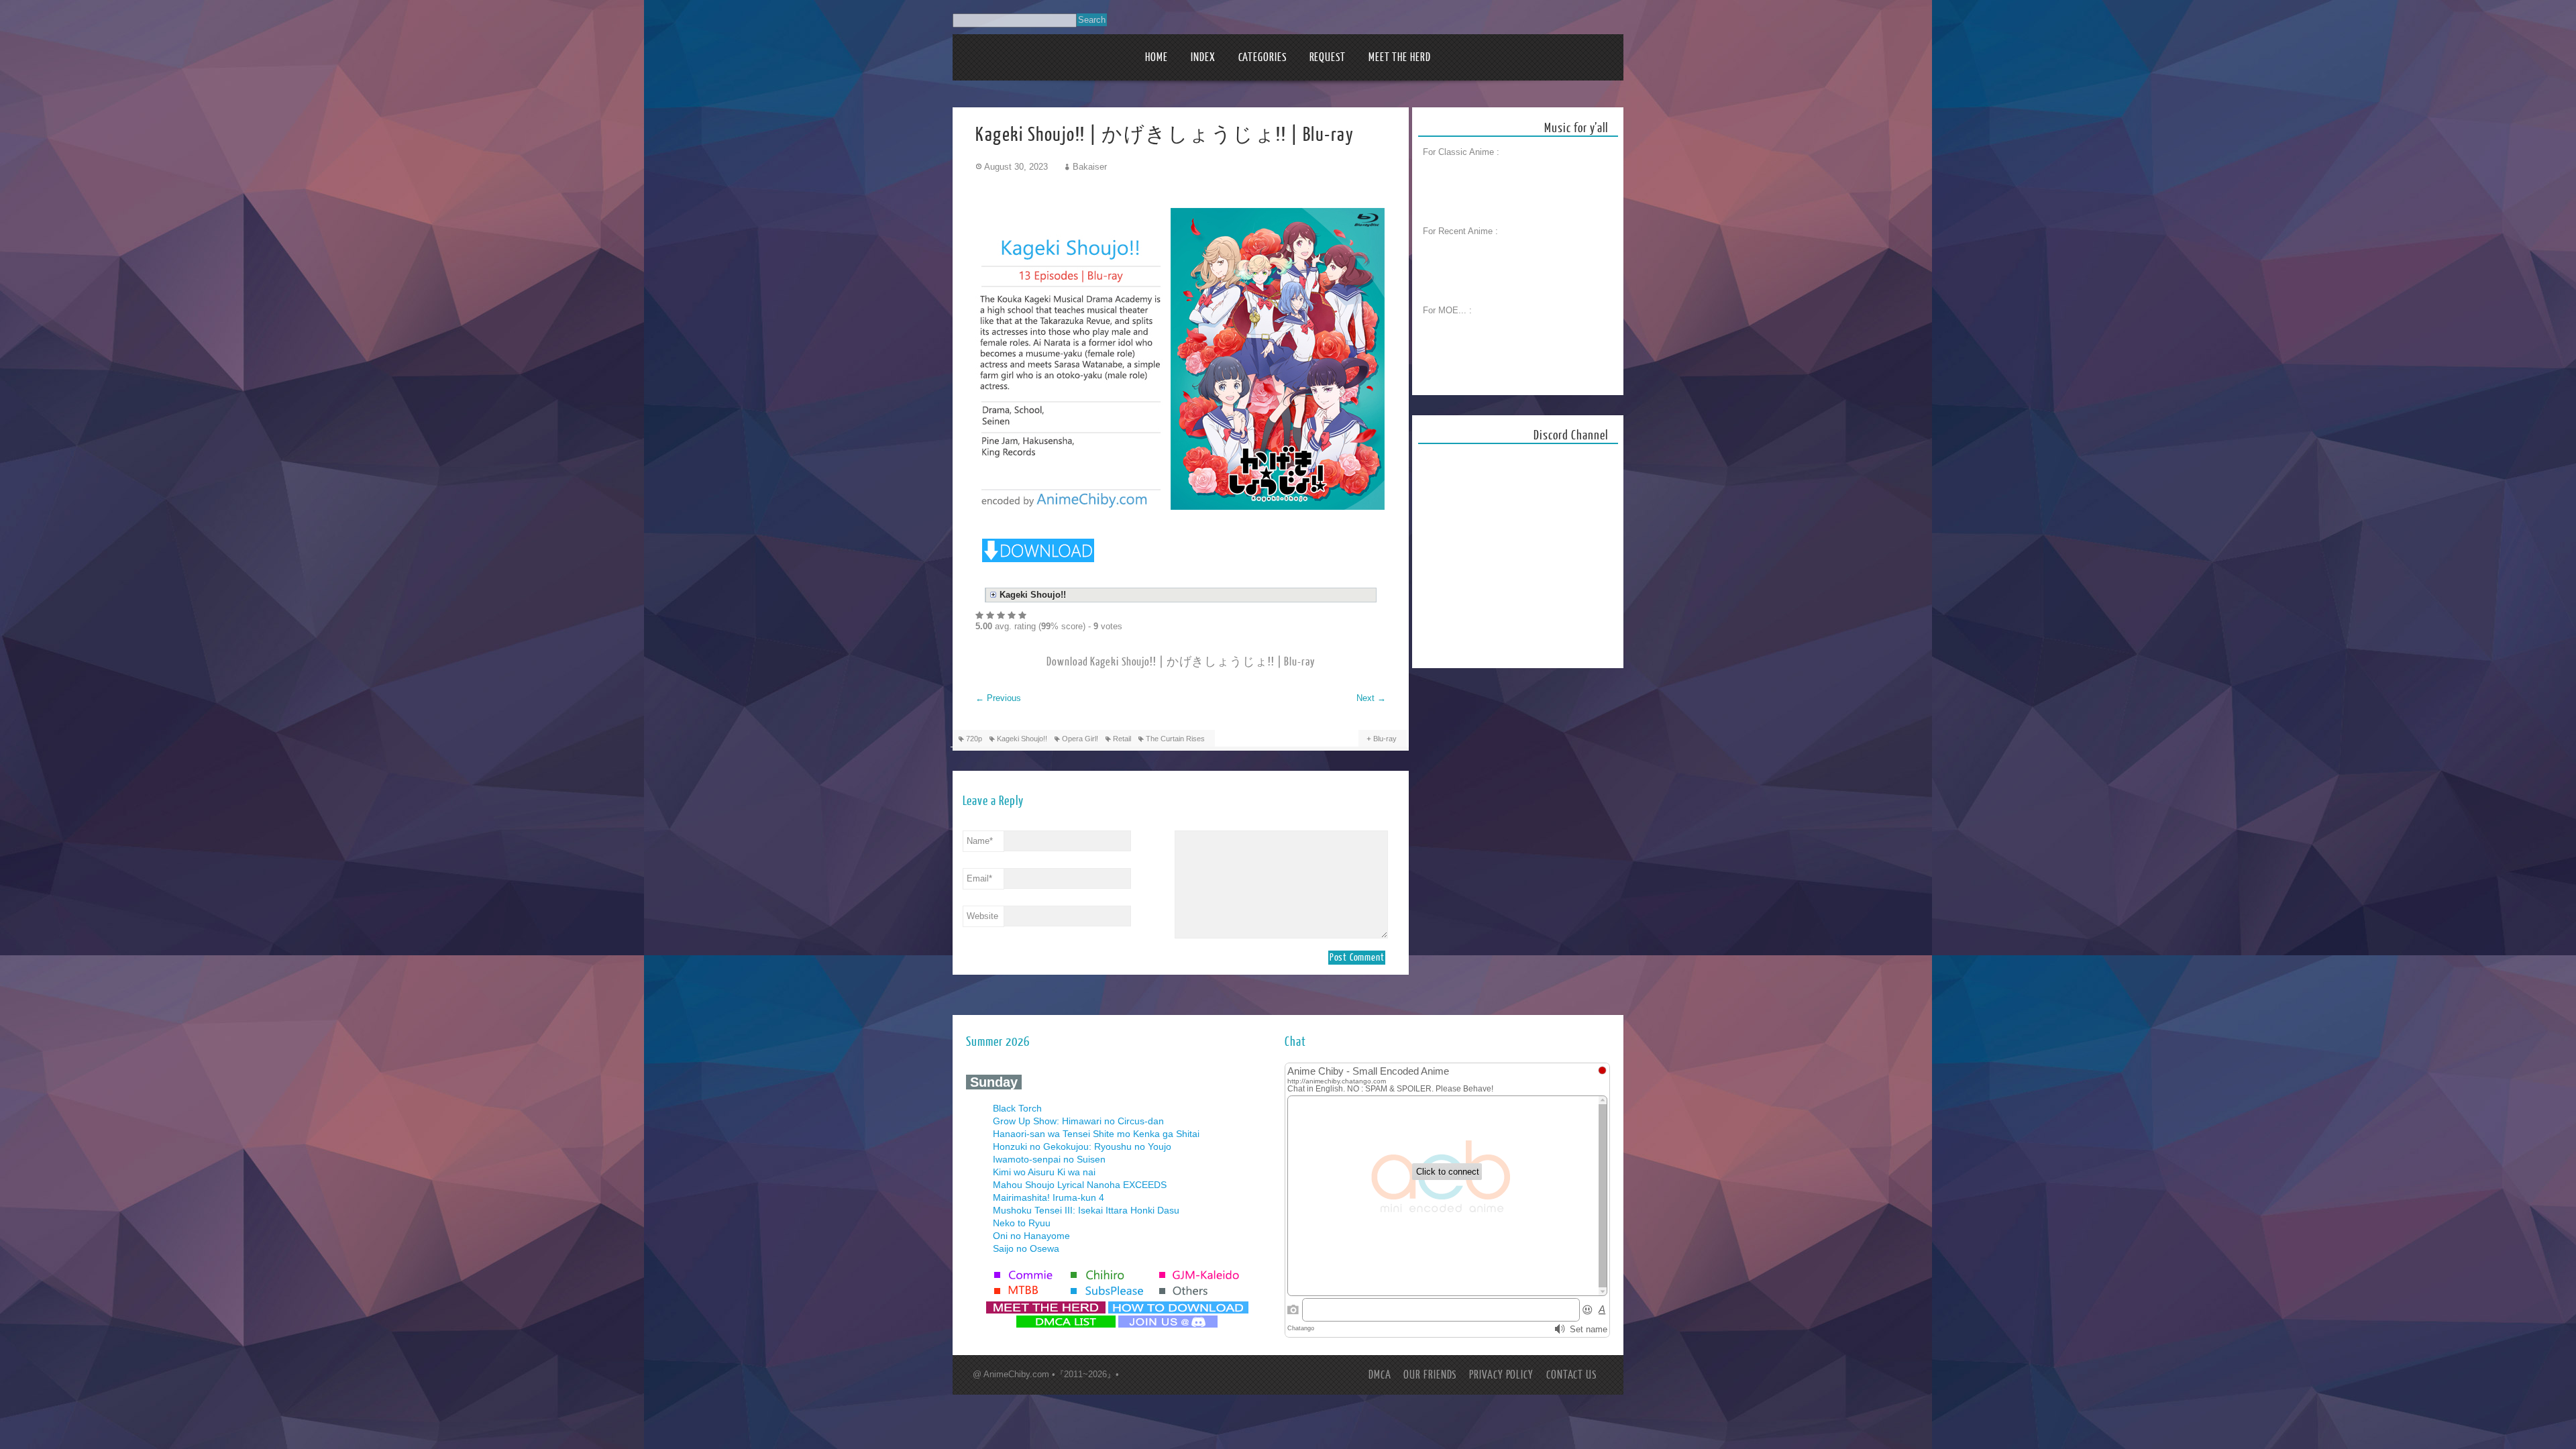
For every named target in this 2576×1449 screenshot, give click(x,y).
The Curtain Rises (1175, 739)
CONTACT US (1571, 1375)
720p (974, 739)
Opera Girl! (1080, 739)
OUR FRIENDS (1430, 1375)
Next (1371, 698)
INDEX (1203, 57)
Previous (998, 698)
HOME (1157, 57)
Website (982, 916)
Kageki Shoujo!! (1022, 739)
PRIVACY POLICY (1501, 1375)
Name (980, 841)
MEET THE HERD (1400, 57)
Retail (1122, 739)
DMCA (1380, 1375)
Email (979, 878)
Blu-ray (1385, 739)
